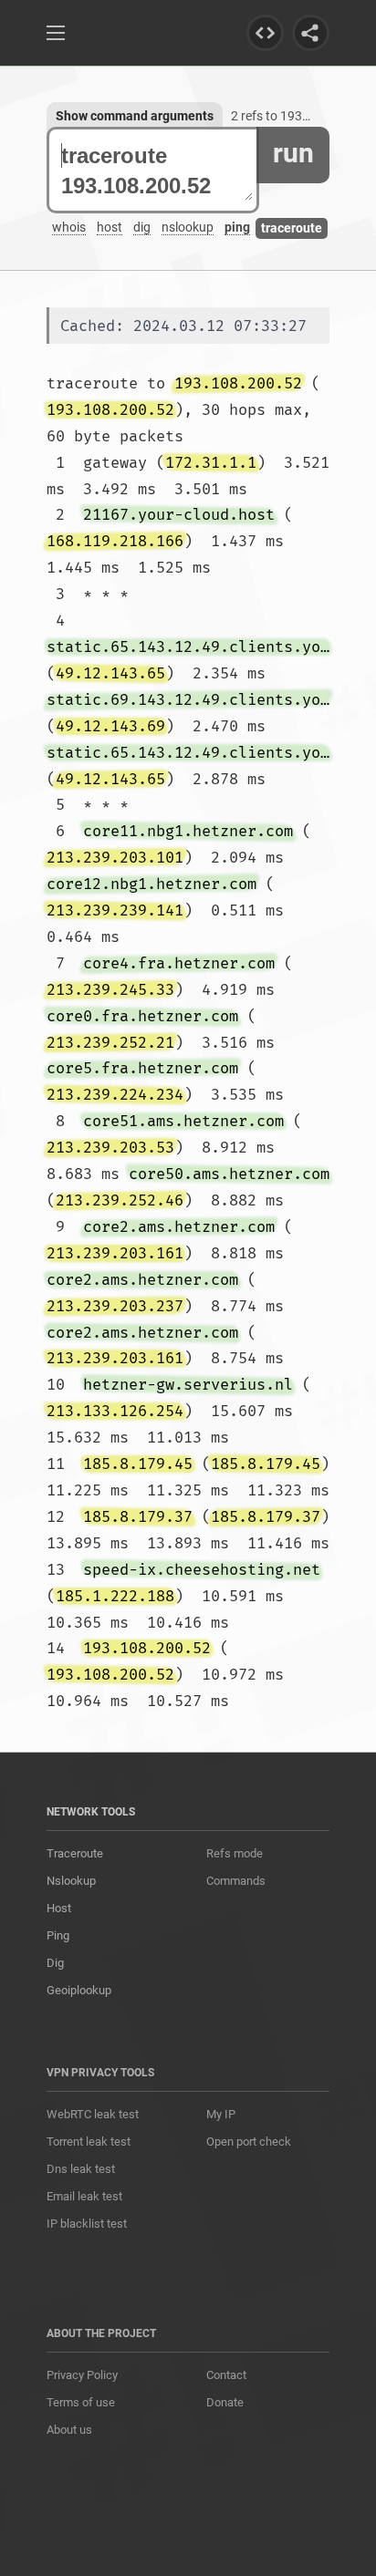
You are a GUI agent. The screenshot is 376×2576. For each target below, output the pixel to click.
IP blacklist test (87, 2224)
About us (69, 2430)
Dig (55, 1963)
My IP (221, 2114)
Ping (58, 1935)
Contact (226, 2375)
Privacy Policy (82, 2375)
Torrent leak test (89, 2141)
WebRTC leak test (93, 2114)
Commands (236, 1881)
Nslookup (71, 1881)
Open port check (249, 2141)
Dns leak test (81, 2169)
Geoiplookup (79, 1990)
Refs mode (235, 1853)
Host (59, 1908)
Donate (225, 2402)
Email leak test (84, 2196)
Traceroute (75, 1853)
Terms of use (81, 2402)
